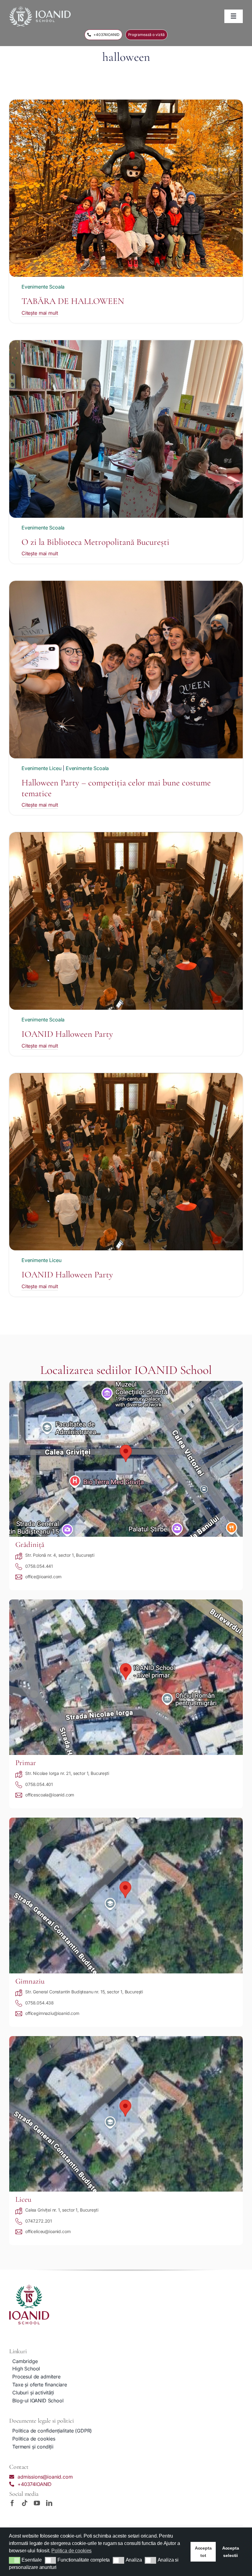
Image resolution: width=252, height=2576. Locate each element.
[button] (15, 2560)
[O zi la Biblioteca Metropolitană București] (126, 344)
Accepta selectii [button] (231, 2552)
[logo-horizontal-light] (40, 9)
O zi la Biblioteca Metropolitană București (95, 542)
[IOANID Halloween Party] (126, 836)
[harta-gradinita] (126, 1383)
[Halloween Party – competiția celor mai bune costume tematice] (126, 584)
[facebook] (12, 2503)
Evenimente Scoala (43, 287)
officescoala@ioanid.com (50, 1795)
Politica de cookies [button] (71, 2551)
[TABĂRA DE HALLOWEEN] (126, 103)
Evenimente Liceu (41, 768)
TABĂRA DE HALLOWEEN (73, 301)
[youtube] (37, 2503)
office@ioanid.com (43, 1577)
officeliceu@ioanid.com (48, 2231)
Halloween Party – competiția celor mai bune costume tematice (116, 788)
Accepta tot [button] (203, 2552)
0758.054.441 (39, 1566)
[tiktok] (25, 2503)
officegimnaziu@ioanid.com (52, 2013)
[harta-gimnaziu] (126, 1820)
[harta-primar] (126, 1602)
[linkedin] (49, 2503)
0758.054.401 (39, 1784)
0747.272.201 (39, 2221)
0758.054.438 (39, 2003)
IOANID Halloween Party (67, 1034)
